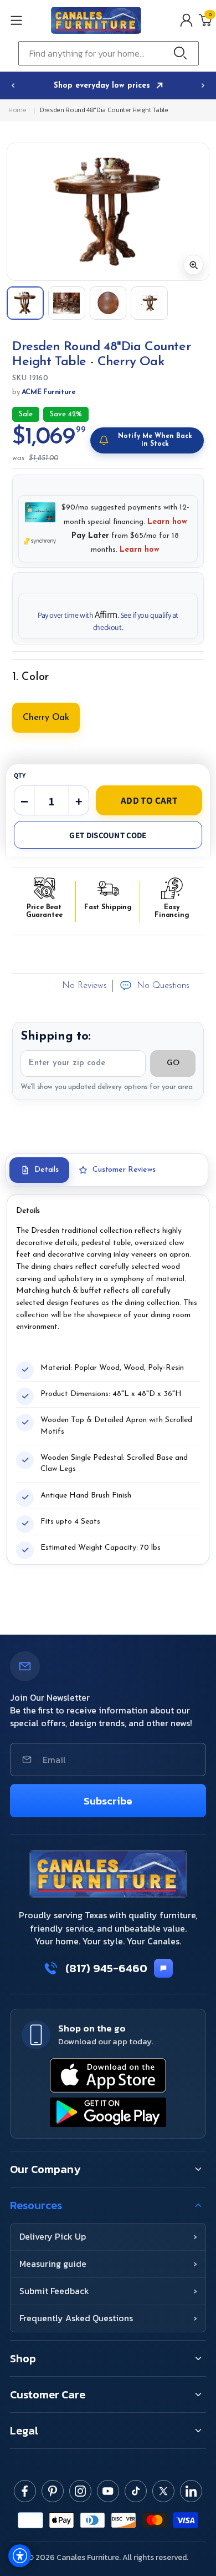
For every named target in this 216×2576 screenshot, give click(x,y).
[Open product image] (108, 212)
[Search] (183, 53)
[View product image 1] (25, 303)
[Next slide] (203, 85)
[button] (27, 20)
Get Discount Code (108, 835)
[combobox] (109, 53)
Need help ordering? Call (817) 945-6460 (105, 86)
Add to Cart (149, 800)
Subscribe (108, 1801)
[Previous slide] (13, 85)
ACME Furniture (49, 392)
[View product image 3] (108, 303)
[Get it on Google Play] (108, 2112)
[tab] (39, 1170)
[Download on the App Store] (108, 2075)
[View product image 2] (67, 303)
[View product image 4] (149, 303)
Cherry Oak (46, 718)
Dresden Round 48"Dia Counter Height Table (104, 110)
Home (17, 110)
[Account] (186, 20)
